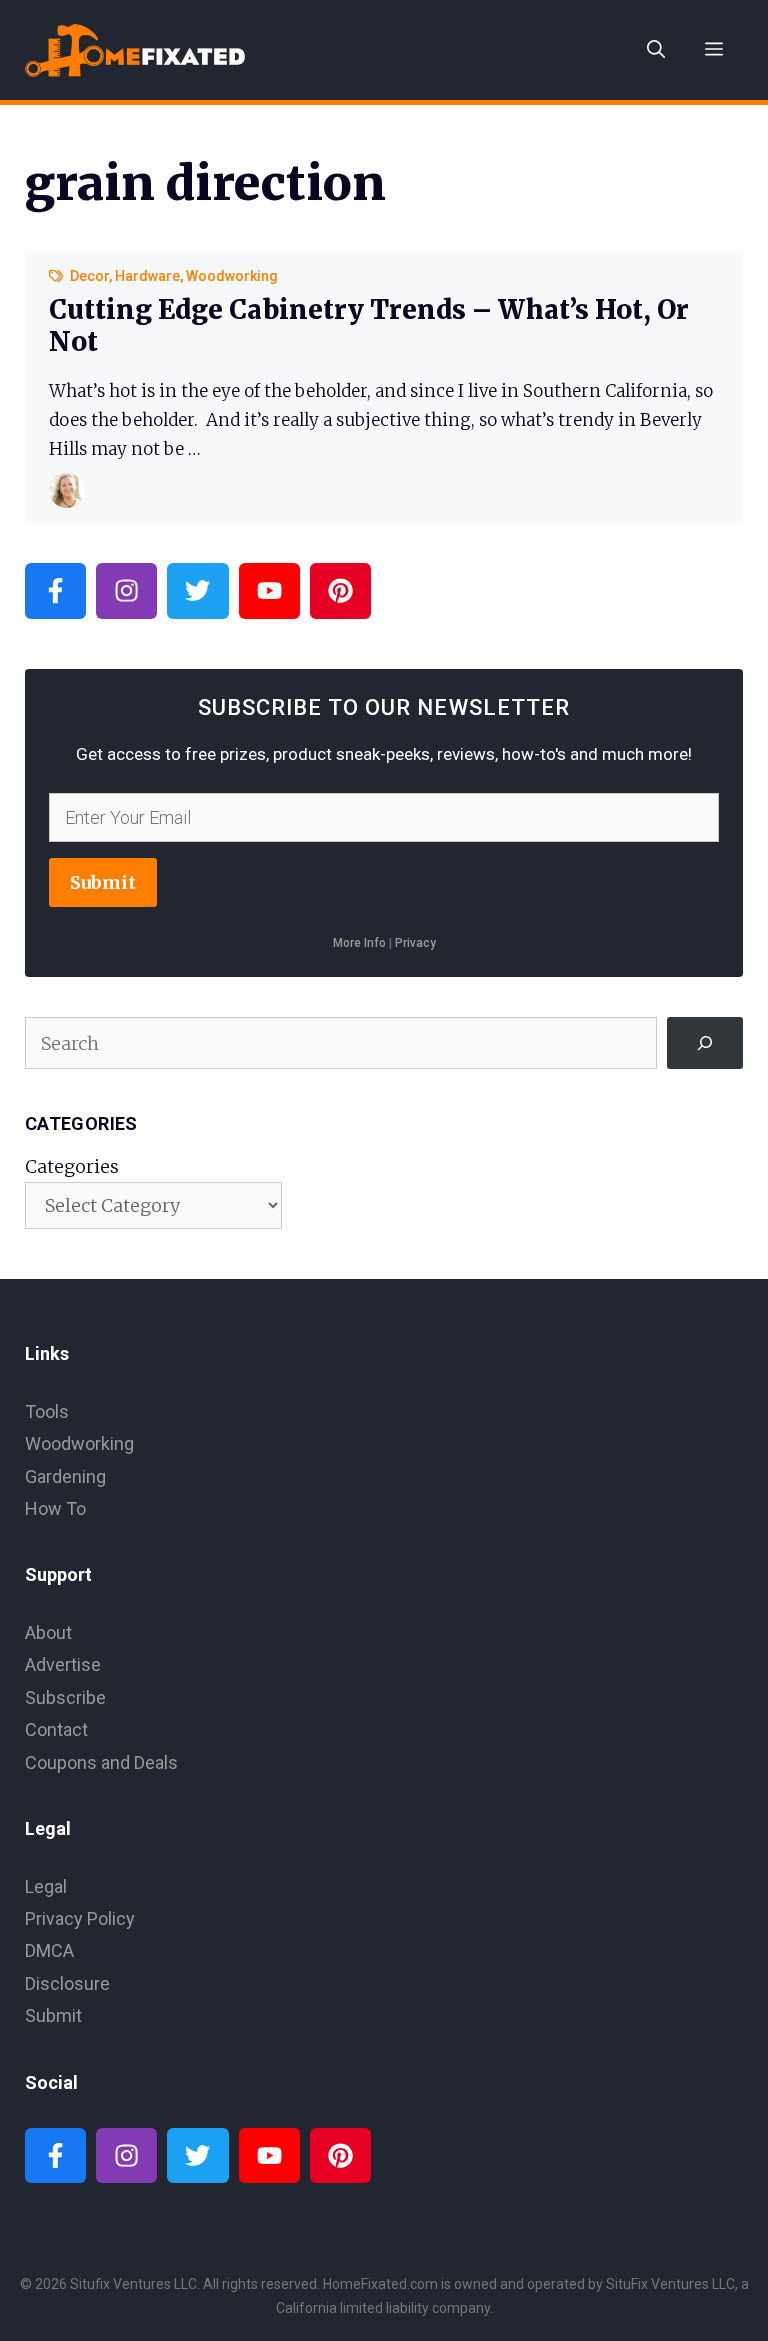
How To (55, 1508)
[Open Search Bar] (656, 50)
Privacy (415, 943)
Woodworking (232, 276)
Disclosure (67, 1983)
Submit (103, 882)
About (48, 1632)
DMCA (49, 1950)
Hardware (147, 276)
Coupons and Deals (101, 1762)
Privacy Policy (80, 1918)
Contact (56, 1729)
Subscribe (65, 1697)
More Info (359, 943)
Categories (72, 1166)
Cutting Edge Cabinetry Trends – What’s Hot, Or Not (369, 325)
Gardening (65, 1476)
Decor (89, 276)
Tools (47, 1411)
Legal (46, 1886)
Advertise (63, 1664)
